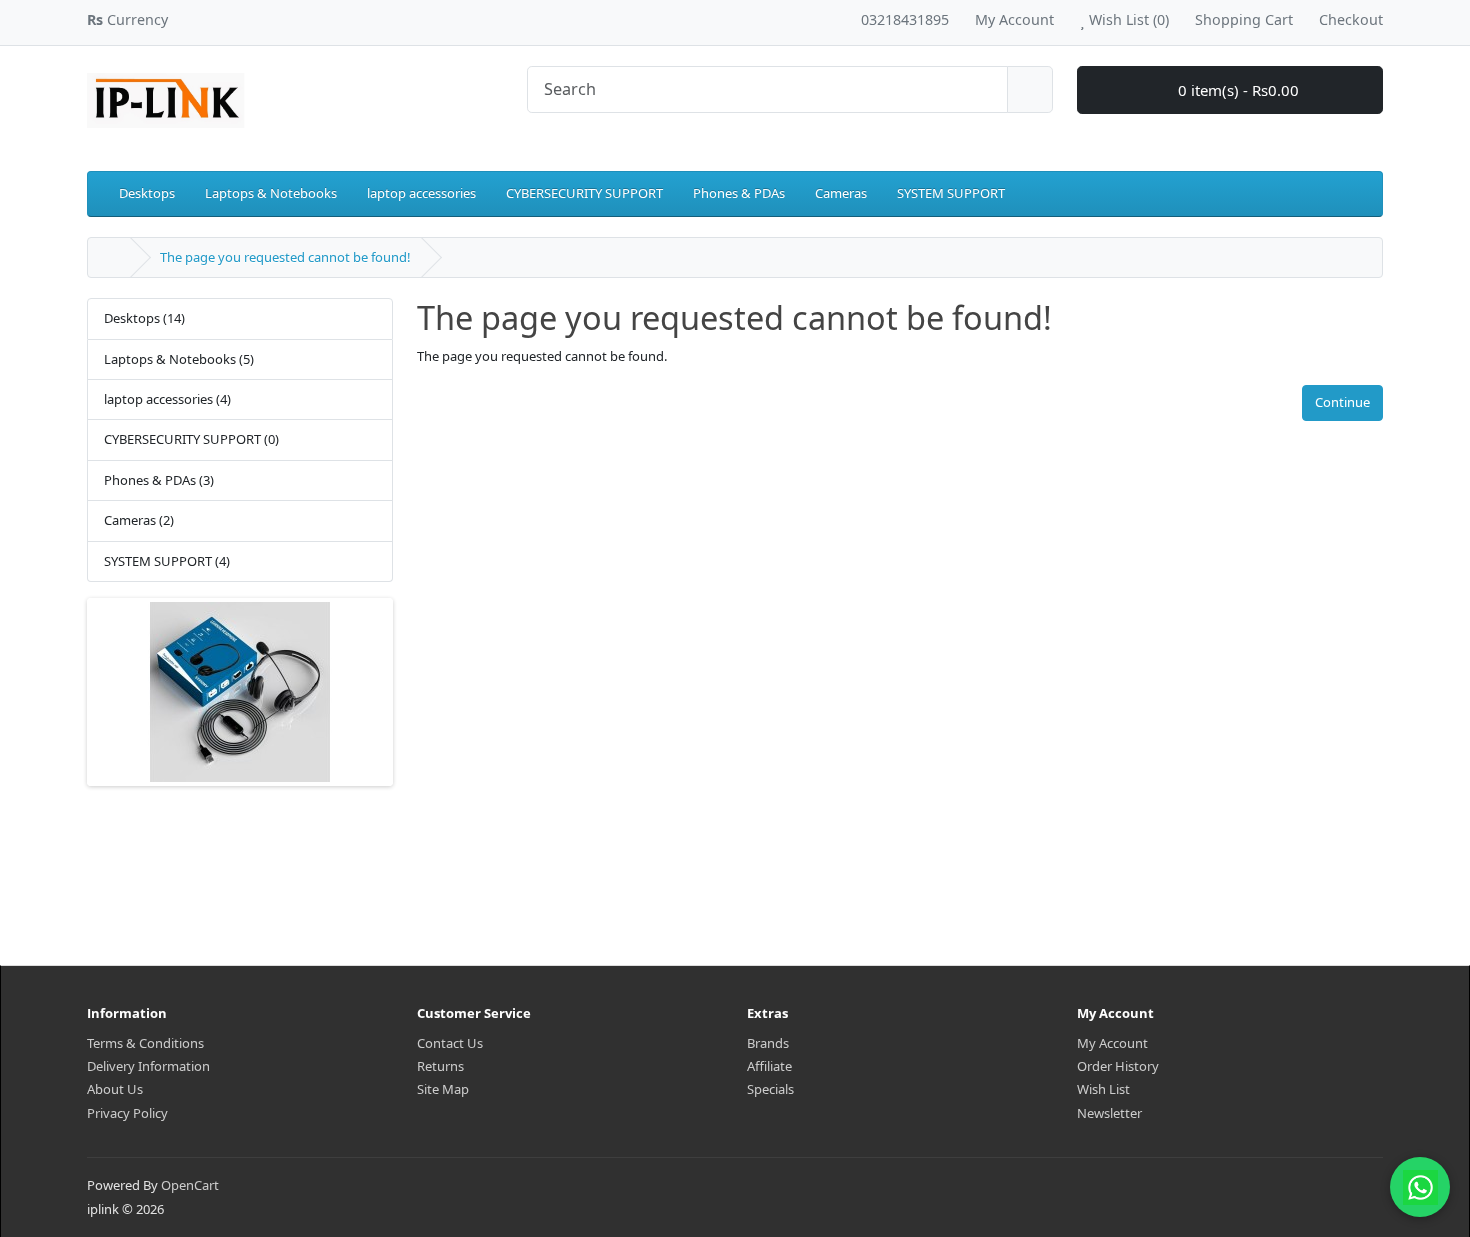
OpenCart (190, 1185)
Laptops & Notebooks (271, 193)
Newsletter (1109, 1113)
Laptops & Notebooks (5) (179, 359)
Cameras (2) (139, 520)
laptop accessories (421, 193)
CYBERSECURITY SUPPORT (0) (191, 439)
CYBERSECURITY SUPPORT (584, 193)
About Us (115, 1089)
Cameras (841, 193)
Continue (1342, 402)
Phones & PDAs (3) (159, 480)
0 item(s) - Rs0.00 (1236, 90)
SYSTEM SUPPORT (951, 193)
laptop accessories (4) (167, 399)
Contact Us (450, 1043)
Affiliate (769, 1066)
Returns (440, 1066)
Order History (1118, 1066)
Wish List (1103, 1089)
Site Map (443, 1089)
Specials (770, 1089)
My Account (1112, 1043)
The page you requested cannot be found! (285, 257)
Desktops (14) (144, 318)
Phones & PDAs (739, 193)
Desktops (147, 193)
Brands (768, 1043)
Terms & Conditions (145, 1043)
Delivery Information (148, 1066)
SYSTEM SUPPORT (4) (167, 561)
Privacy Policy (127, 1113)
